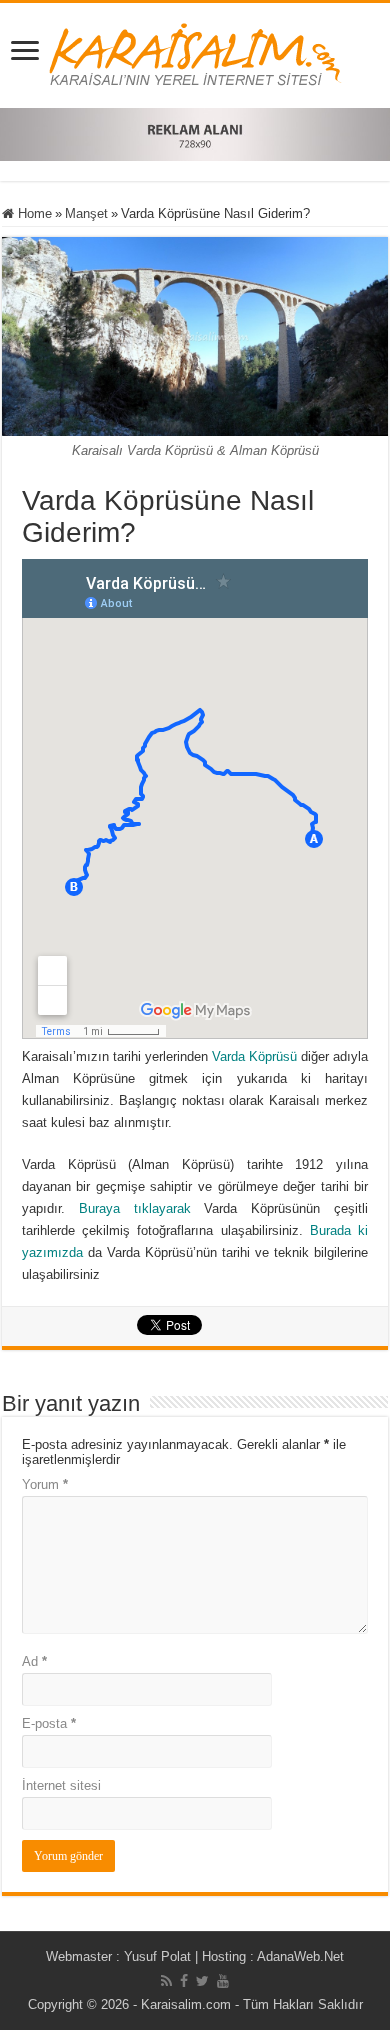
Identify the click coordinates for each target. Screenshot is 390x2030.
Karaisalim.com (186, 2004)
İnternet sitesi (61, 1785)
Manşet (86, 213)
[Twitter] (202, 1981)
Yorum (45, 1484)
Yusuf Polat (157, 1956)
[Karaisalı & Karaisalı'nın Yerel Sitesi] (195, 52)
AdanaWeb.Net (300, 1956)
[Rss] (166, 1981)
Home (33, 213)
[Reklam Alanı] (195, 133)
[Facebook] (184, 1981)
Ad (34, 1661)
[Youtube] (223, 1981)
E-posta (49, 1723)
